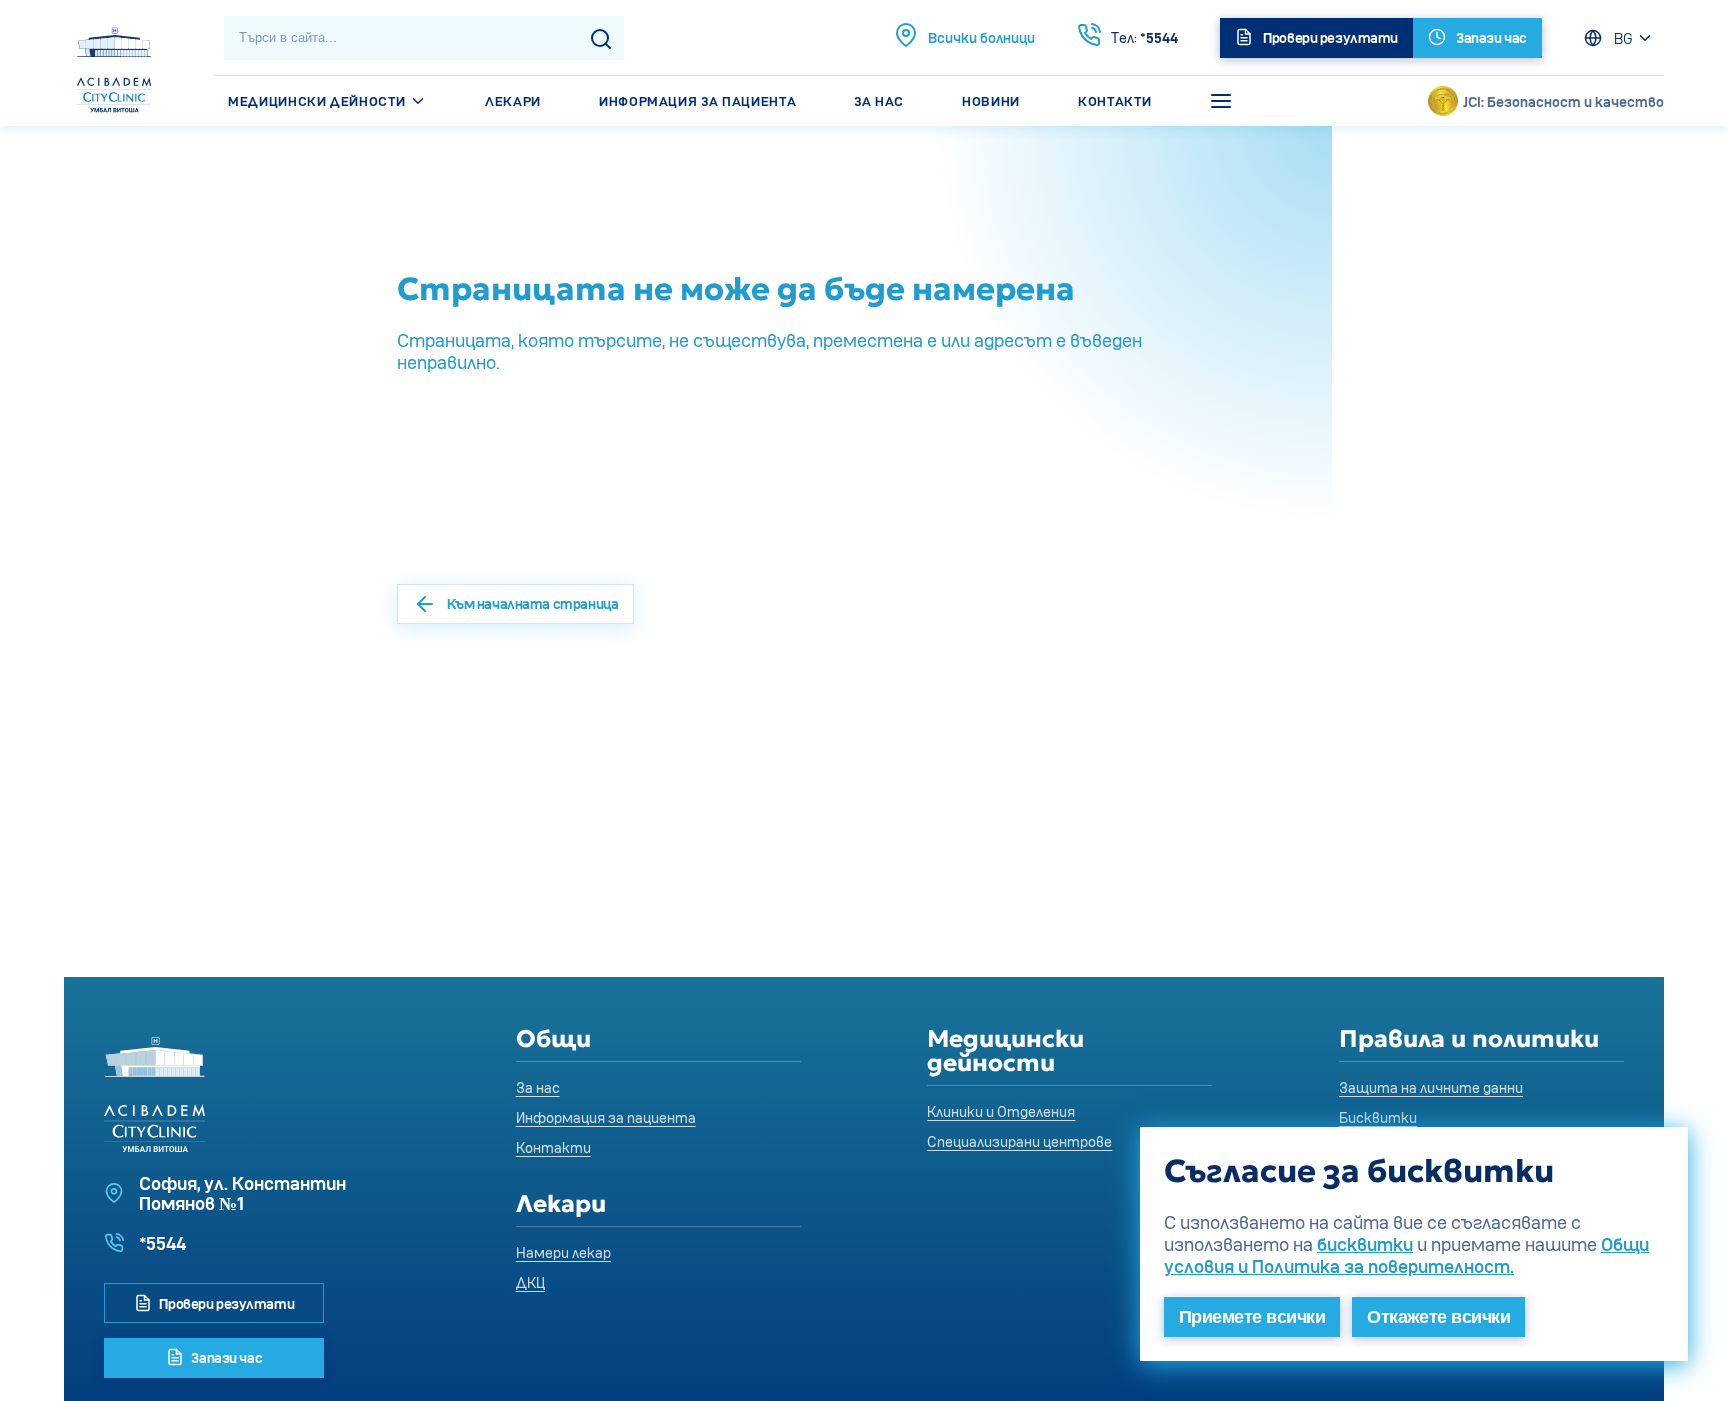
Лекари (513, 101)
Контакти (1114, 101)
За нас (879, 101)
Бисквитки (1378, 1117)
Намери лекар (563, 1252)
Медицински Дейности (318, 101)
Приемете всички (1252, 1317)
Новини (991, 101)
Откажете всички (1438, 1317)
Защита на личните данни (1431, 1087)
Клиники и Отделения (1001, 1111)
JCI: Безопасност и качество (1563, 101)
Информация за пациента (697, 101)
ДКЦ (530, 1282)
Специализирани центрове (1019, 1141)
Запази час (225, 1357)
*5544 (1144, 37)
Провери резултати (225, 1303)
